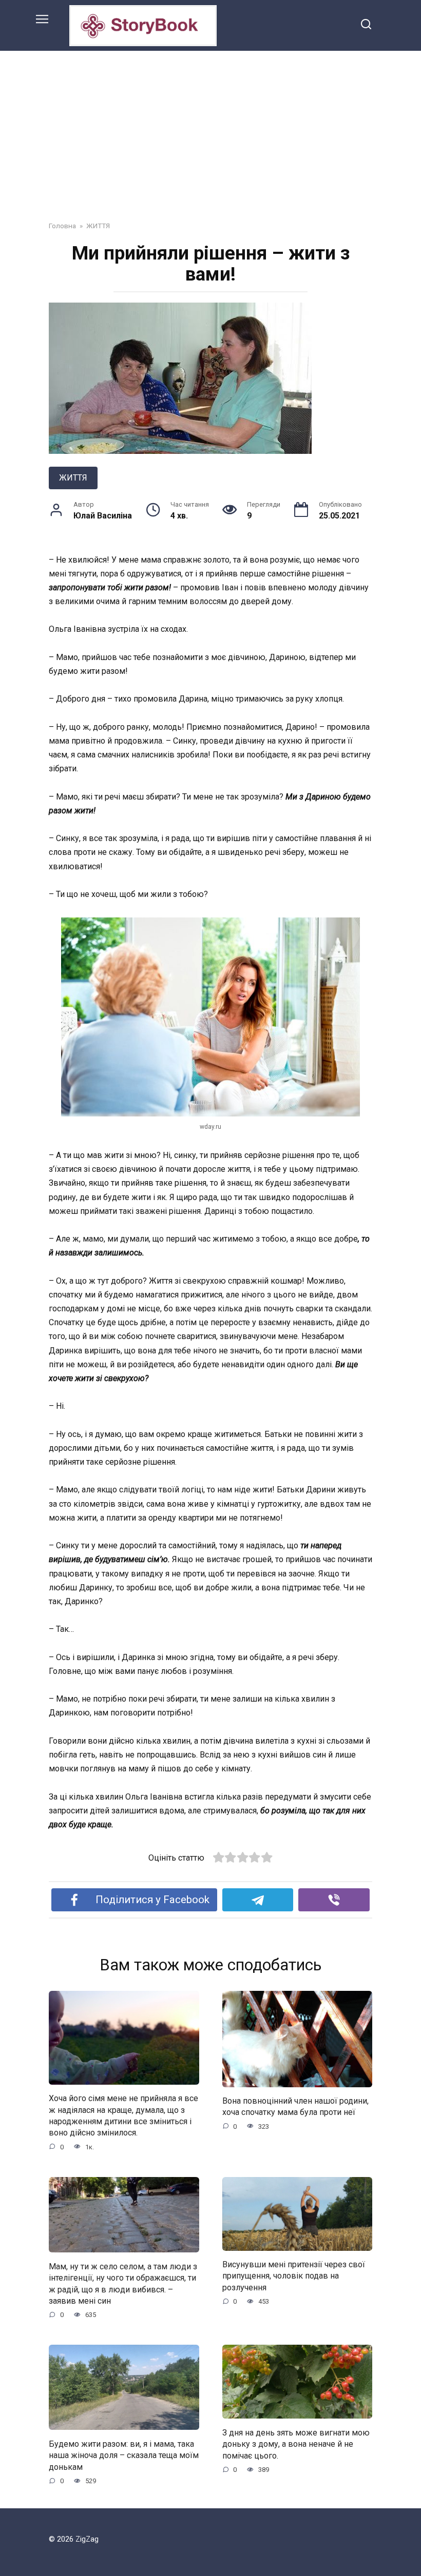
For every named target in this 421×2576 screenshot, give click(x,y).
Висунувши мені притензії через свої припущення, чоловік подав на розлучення (294, 2276)
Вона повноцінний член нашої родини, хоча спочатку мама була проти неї (295, 2106)
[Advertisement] (210, 128)
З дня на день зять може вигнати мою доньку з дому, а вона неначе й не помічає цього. (296, 2444)
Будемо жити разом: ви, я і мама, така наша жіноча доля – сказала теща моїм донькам (124, 2455)
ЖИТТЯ (73, 478)
